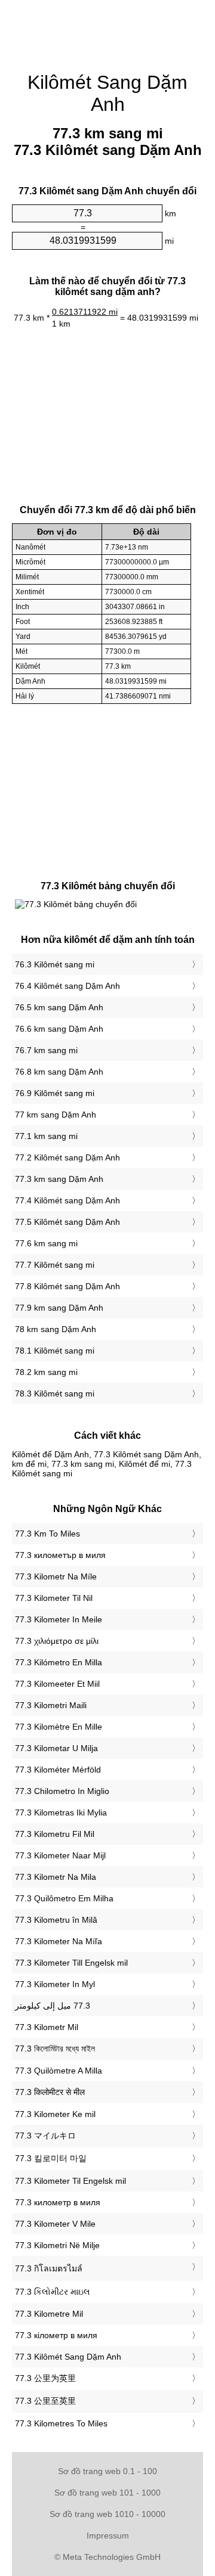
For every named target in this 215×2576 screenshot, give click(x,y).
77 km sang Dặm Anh (56, 1115)
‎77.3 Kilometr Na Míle (56, 1576)
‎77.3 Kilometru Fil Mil (55, 1834)
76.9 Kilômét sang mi (55, 1093)
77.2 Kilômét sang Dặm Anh (67, 1157)
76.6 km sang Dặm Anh (59, 1029)
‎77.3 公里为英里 (45, 2378)
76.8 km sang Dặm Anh (59, 1072)
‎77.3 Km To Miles (47, 1534)
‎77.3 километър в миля (60, 1555)
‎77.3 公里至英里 (45, 2401)
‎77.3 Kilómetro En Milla (59, 1662)
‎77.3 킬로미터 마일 (51, 2158)
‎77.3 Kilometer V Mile (55, 2224)
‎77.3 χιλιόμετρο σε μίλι (57, 1641)
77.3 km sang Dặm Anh (59, 1179)
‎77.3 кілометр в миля (56, 2335)
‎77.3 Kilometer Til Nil (54, 1598)
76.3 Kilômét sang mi (55, 964)
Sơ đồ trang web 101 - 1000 (107, 2493)
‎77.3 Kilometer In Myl (55, 1984)
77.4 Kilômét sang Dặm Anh (67, 1200)
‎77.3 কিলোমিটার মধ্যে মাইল (55, 2049)
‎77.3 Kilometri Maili (51, 1705)
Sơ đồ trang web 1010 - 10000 (107, 2514)
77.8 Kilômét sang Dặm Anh (67, 1286)
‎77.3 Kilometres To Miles (61, 2423)
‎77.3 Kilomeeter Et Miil (57, 1684)
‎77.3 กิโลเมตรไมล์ (49, 2268)
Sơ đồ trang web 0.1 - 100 (107, 2471)
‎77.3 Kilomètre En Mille (59, 1727)
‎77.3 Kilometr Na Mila (56, 1877)
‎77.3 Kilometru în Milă (56, 1920)
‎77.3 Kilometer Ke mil (55, 2114)
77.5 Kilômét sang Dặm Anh (67, 1222)
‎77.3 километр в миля (58, 2202)
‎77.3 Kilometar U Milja (56, 1748)
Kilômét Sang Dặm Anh (107, 93)
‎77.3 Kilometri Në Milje (57, 2245)
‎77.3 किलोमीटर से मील (50, 2092)
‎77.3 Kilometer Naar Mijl (60, 1855)
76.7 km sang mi (46, 1050)
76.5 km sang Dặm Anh (59, 1007)
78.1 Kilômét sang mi (55, 1351)
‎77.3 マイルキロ (45, 2136)
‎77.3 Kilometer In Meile (59, 1619)
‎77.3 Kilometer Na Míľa (59, 1941)
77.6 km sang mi (46, 1243)
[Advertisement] (107, 30)
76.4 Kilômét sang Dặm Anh (67, 986)
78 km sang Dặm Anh (56, 1329)
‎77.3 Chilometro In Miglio (62, 1791)
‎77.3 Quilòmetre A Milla (59, 2071)
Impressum (108, 2535)
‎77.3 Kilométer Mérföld (58, 1770)
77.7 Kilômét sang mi (55, 1265)
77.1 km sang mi (46, 1136)
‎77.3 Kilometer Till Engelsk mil (71, 1963)
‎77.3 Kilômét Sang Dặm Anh (68, 2357)
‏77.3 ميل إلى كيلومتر (53, 2006)
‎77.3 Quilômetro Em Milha (64, 1898)
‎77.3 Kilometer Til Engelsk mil (70, 2181)
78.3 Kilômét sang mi (55, 1393)
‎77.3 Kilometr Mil (47, 2027)
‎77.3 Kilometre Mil (49, 2314)
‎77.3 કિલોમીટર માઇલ (53, 2292)
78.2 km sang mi (46, 1372)
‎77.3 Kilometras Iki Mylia (61, 1812)
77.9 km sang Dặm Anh (59, 1308)
